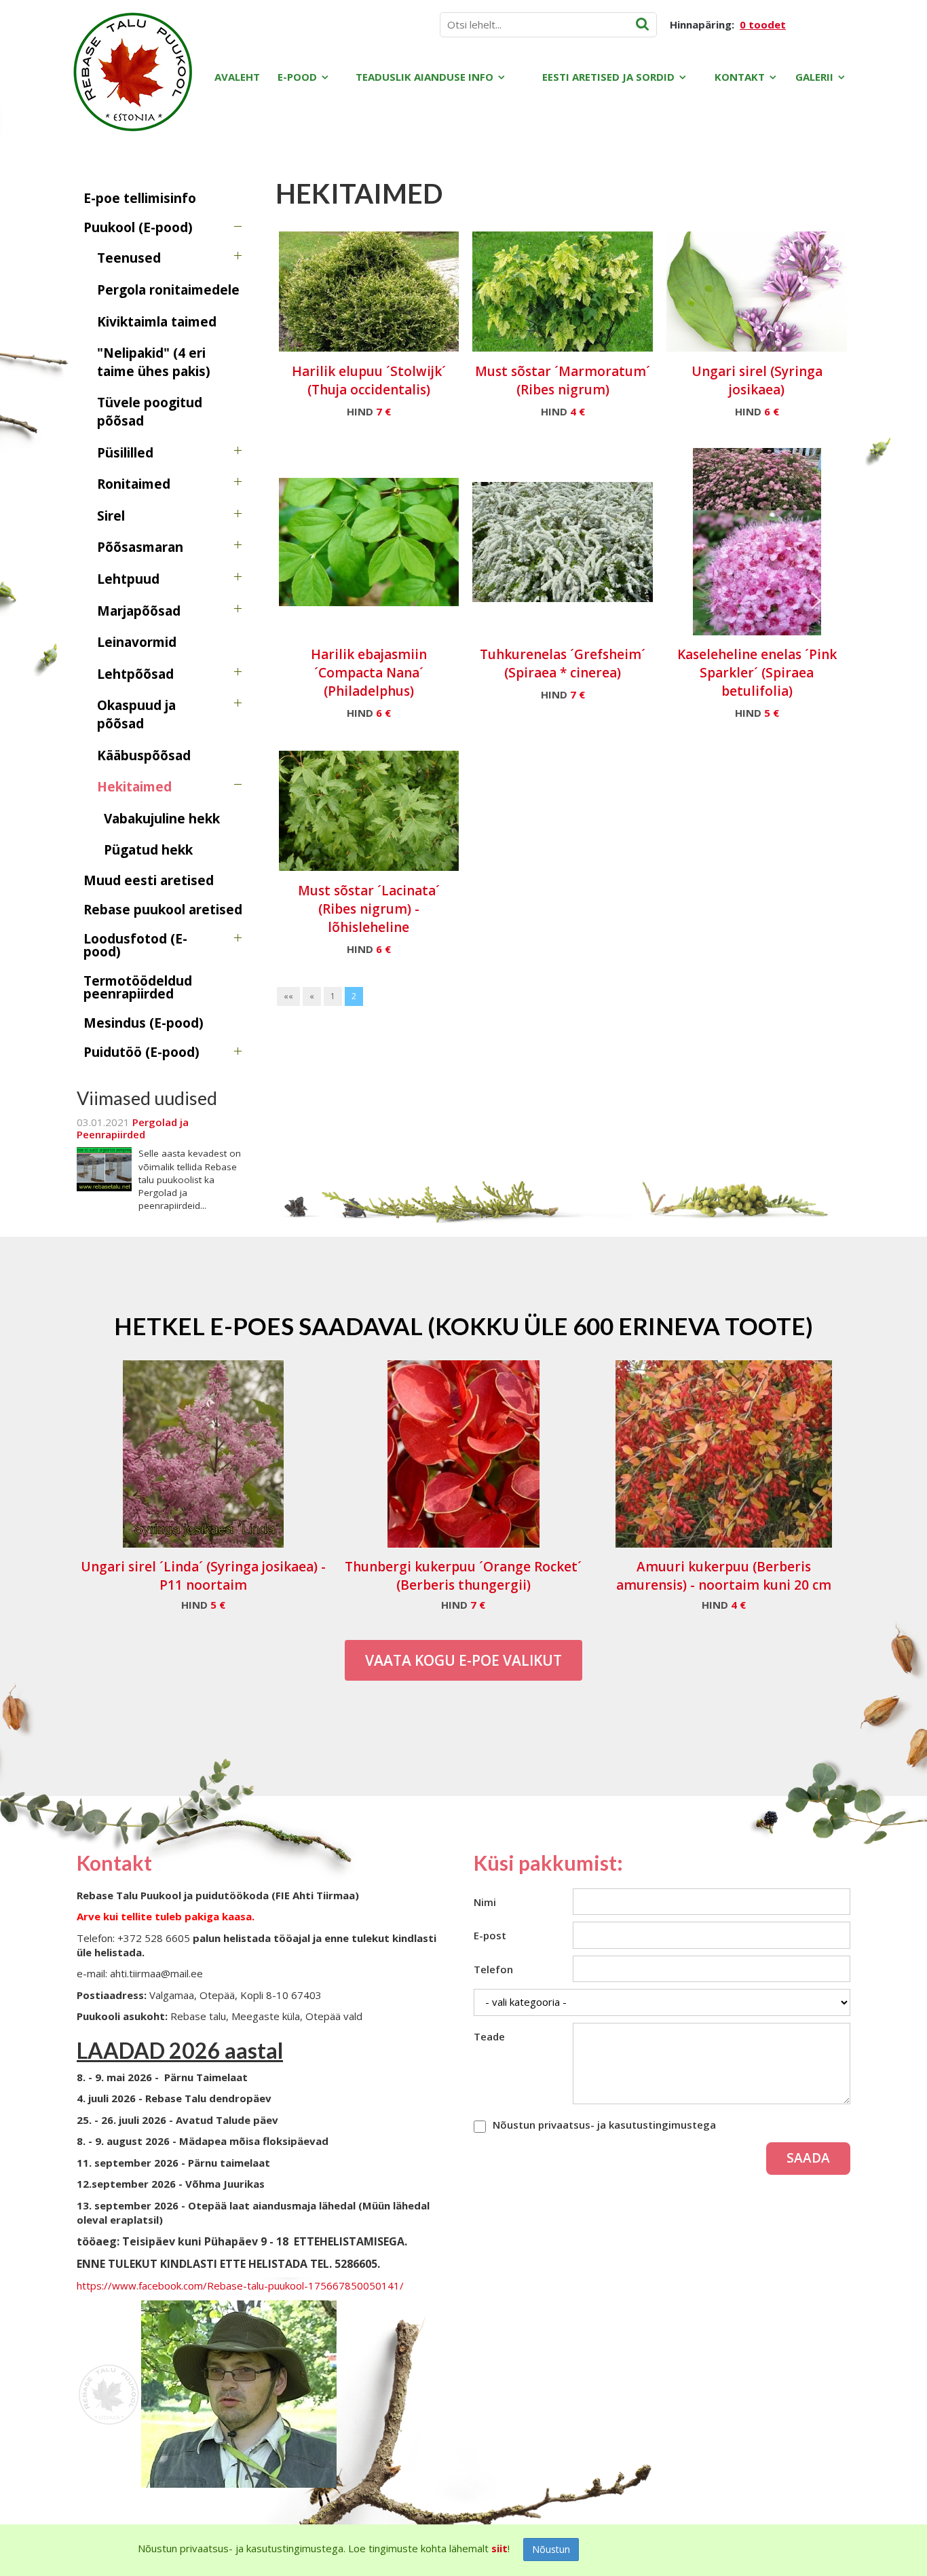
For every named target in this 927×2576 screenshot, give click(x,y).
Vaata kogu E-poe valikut (463, 1660)
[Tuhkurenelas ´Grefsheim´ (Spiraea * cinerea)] (563, 542)
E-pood (297, 77)
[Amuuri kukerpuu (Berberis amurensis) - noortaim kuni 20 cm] (724, 1454)
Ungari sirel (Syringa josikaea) (757, 380)
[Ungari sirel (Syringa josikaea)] (757, 291)
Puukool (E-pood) (138, 227)
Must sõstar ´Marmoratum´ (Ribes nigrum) (563, 380)
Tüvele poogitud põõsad (150, 412)
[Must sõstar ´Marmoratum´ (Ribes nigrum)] (563, 291)
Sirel (111, 516)
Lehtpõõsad (135, 674)
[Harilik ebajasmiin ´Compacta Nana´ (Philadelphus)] (369, 542)
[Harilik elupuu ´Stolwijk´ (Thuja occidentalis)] (369, 291)
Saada (808, 2158)
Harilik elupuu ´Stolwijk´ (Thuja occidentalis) (369, 380)
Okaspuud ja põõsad (136, 714)
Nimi (485, 1902)
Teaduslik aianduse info (424, 77)
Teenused (129, 258)
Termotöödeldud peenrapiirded (138, 987)
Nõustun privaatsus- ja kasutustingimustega (604, 2125)
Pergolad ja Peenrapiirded (133, 1128)
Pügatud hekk (148, 850)
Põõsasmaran (140, 547)
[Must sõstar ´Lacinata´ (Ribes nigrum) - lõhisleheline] (369, 810)
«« (288, 996)
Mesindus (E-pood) (144, 1023)
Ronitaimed (134, 484)
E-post (490, 1935)
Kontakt (740, 77)
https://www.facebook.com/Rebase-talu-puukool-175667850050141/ (240, 2285)
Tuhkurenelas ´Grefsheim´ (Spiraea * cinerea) (563, 664)
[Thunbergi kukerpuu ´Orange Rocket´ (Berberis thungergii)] (463, 1454)
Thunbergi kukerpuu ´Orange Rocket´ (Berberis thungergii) (463, 1576)
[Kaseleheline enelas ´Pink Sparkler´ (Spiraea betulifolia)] (757, 542)
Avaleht (237, 77)
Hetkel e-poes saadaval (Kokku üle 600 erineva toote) (463, 1326)
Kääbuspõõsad (144, 755)
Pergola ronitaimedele (168, 290)
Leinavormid (137, 642)
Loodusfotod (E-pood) (135, 945)
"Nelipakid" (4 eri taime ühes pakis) (154, 362)
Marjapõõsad (139, 611)
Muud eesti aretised (149, 880)
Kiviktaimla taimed (157, 322)
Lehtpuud (128, 579)
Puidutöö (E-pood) (141, 1052)
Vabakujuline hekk (162, 819)
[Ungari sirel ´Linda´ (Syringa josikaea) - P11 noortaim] (203, 1454)
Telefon (493, 1969)
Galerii (814, 77)
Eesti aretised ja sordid (608, 77)
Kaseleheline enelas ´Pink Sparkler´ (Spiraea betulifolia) (757, 673)
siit (499, 2548)
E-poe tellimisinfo (140, 198)
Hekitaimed (134, 787)
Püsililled (125, 453)
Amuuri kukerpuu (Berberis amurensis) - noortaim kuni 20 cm (724, 1576)
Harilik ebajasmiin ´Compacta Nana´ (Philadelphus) (369, 673)
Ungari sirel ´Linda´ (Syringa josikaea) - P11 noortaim (203, 1576)
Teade (489, 2036)
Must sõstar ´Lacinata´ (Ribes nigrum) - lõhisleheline (369, 909)
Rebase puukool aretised (163, 910)
